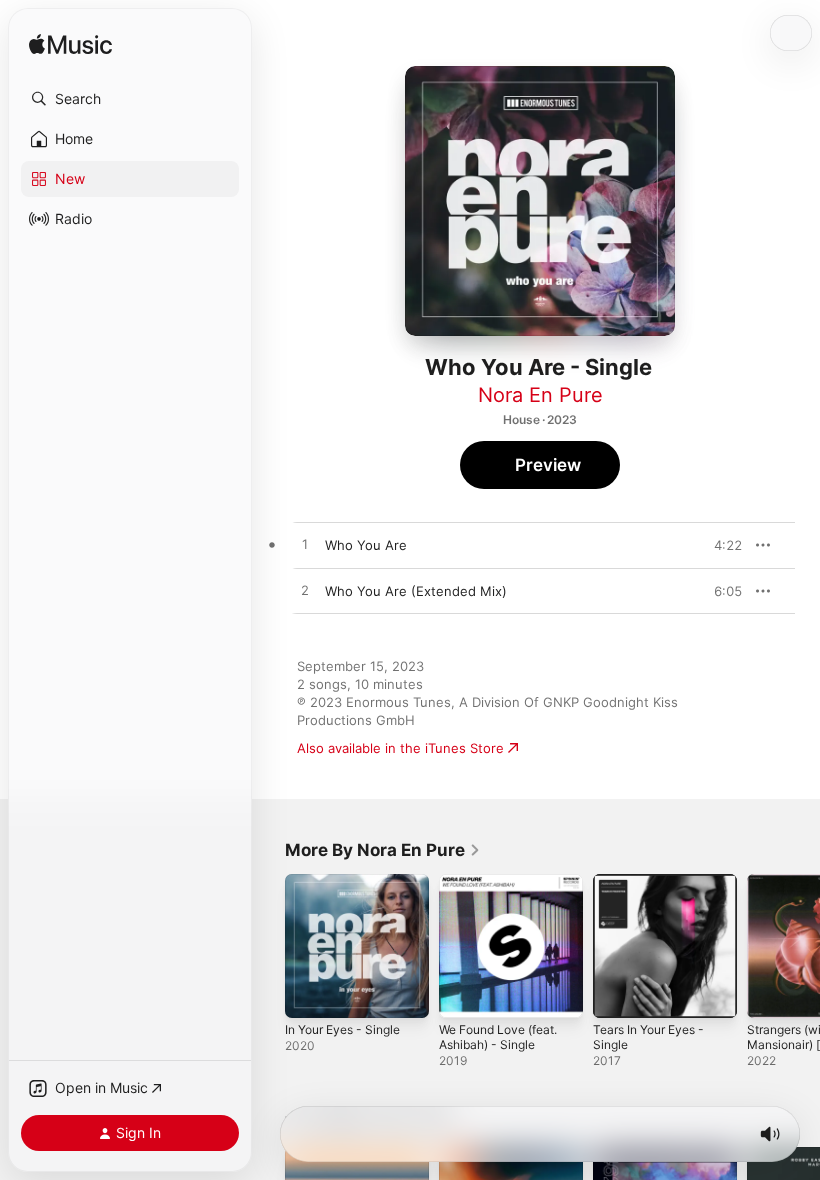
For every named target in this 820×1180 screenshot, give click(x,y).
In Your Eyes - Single (342, 1029)
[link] (383, 850)
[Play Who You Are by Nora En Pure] (305, 545)
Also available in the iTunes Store (400, 748)
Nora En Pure (540, 395)
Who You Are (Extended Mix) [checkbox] (416, 591)
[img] (70, 45)
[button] (130, 99)
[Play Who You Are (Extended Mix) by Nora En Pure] (305, 591)
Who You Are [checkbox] (366, 545)
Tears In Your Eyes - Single (648, 1037)
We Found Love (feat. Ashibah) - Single (498, 1037)
